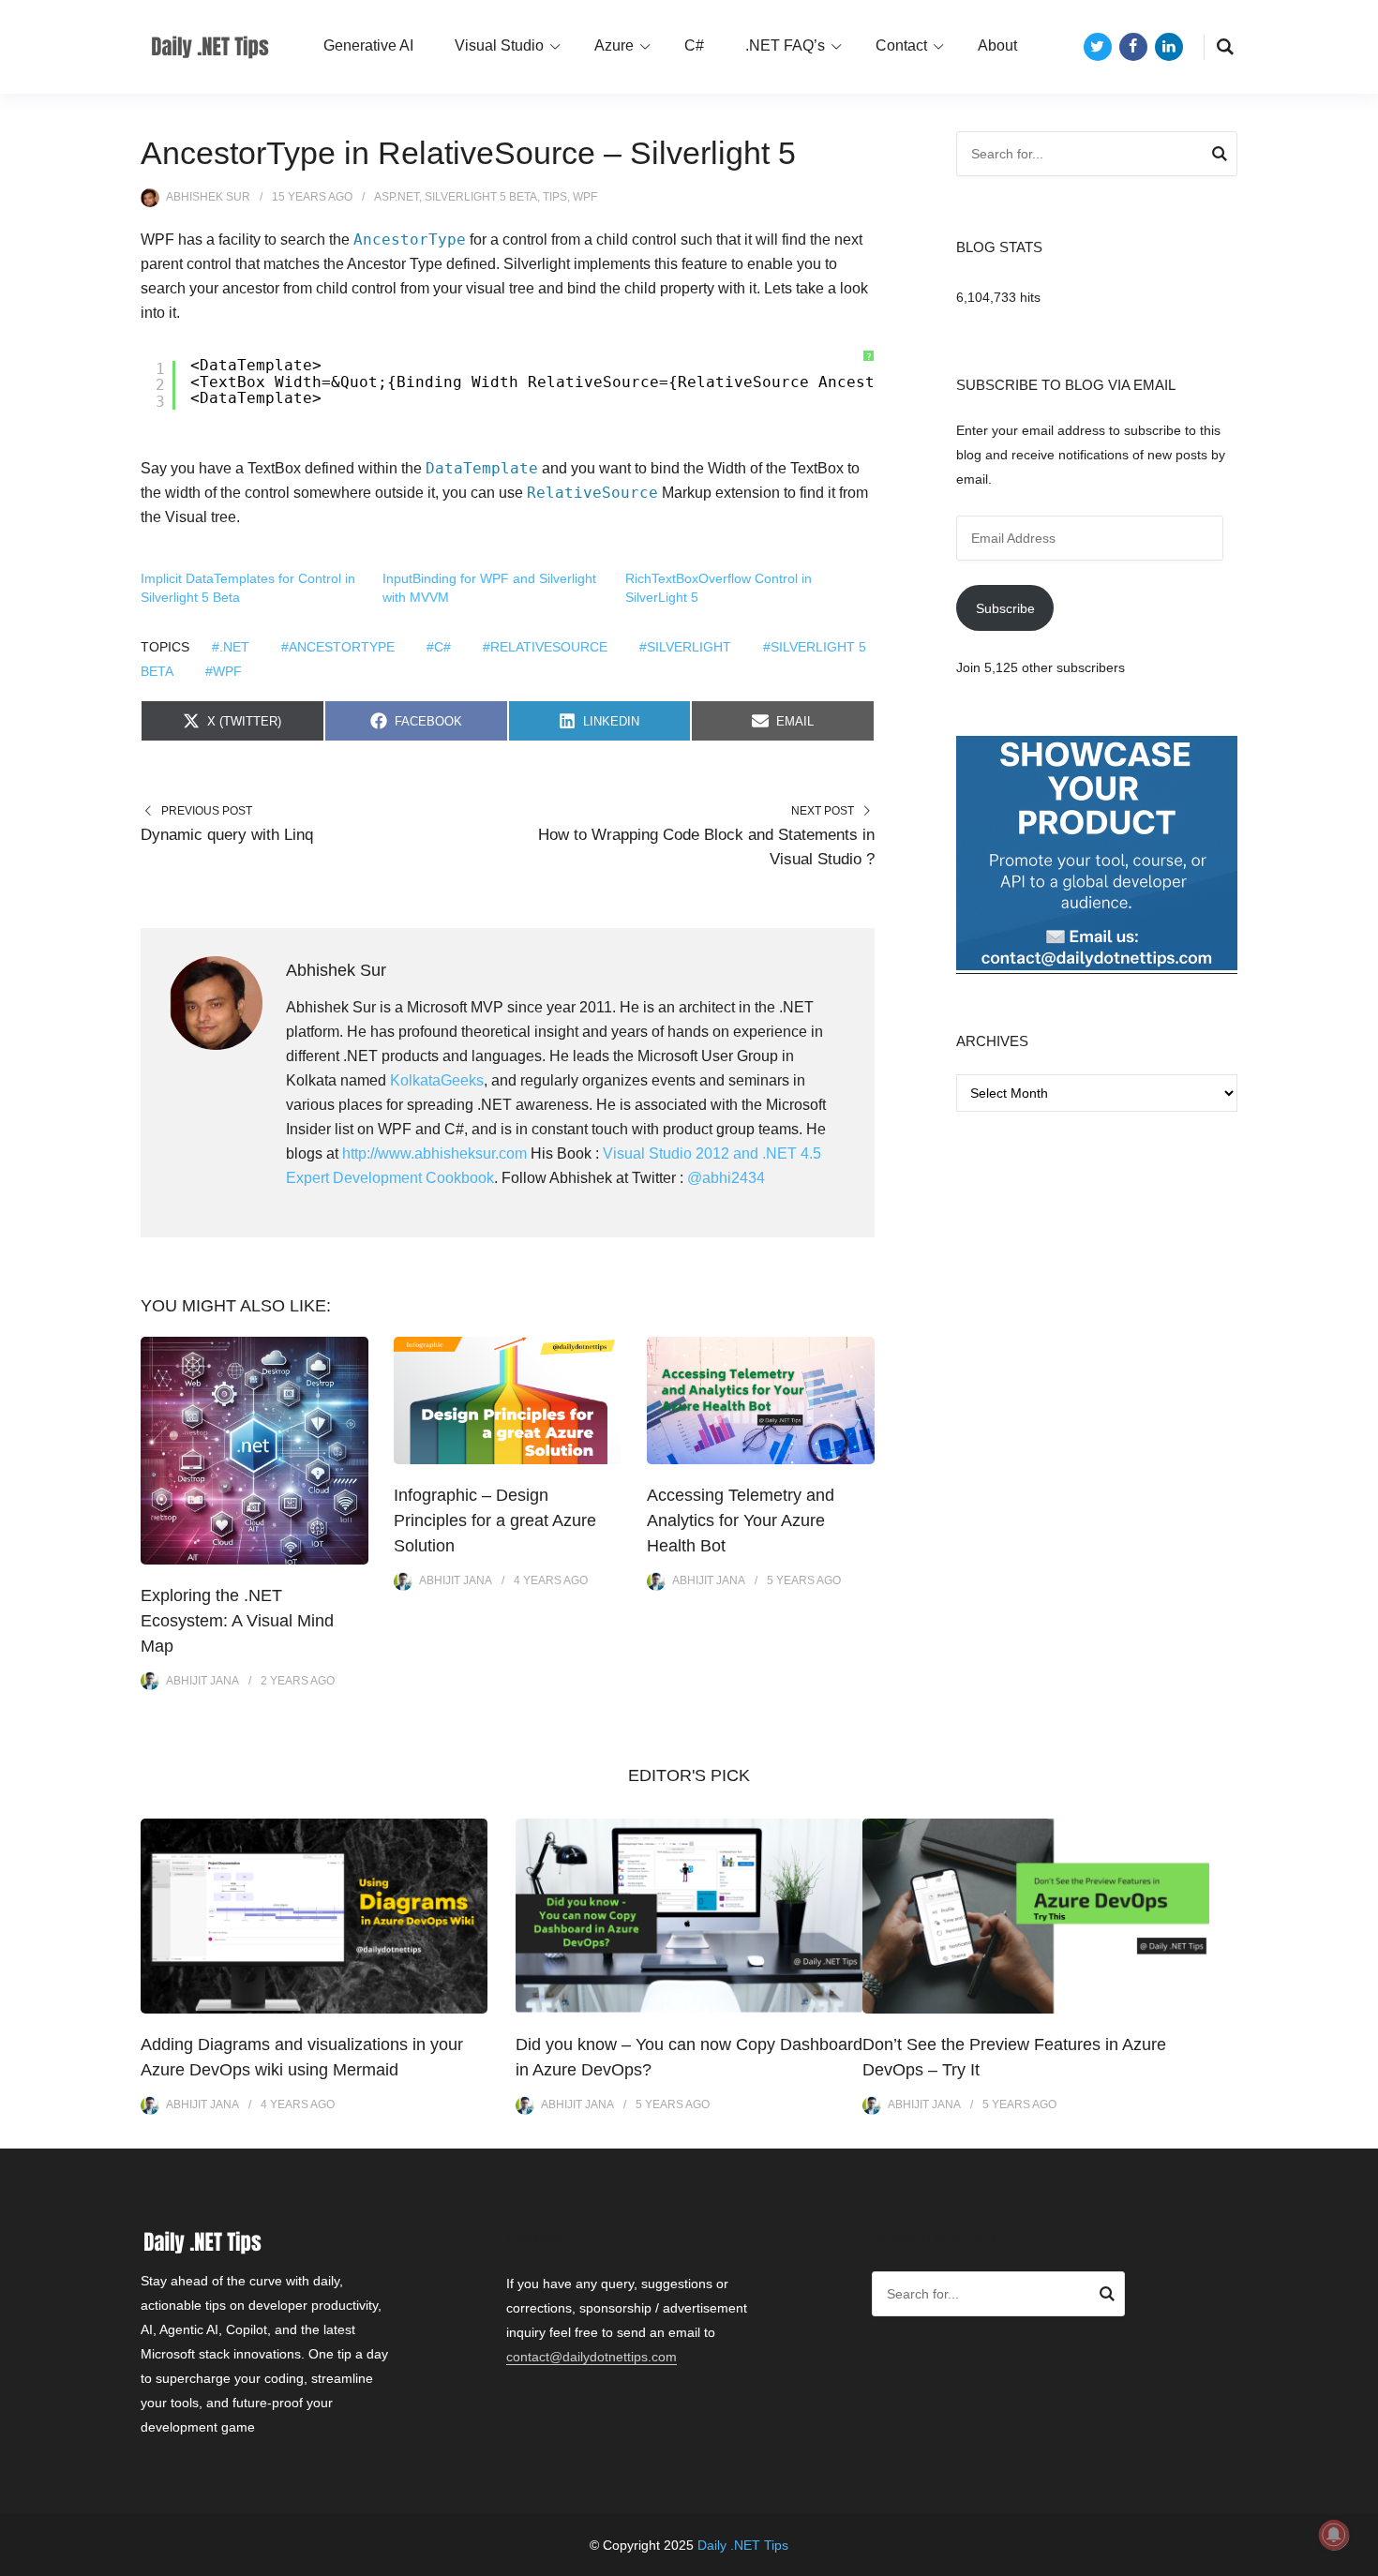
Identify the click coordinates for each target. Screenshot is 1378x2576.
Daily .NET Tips (743, 2545)
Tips (555, 197)
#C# (439, 647)
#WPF (224, 671)
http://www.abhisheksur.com (434, 1153)
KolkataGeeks (437, 1080)
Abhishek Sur (208, 197)
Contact (901, 45)
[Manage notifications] (1334, 2535)
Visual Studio (499, 45)
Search (1220, 157)
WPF (585, 197)
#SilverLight (685, 647)
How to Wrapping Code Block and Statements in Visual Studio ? (706, 847)
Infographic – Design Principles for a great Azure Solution (495, 1520)
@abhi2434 (726, 1178)
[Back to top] (1359, 2557)
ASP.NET (397, 197)
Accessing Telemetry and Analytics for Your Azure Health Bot (741, 1520)
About (997, 45)
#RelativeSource (545, 647)
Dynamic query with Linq (227, 835)
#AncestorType (338, 647)
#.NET (231, 647)
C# (694, 45)
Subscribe (1005, 608)
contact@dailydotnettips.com (592, 2357)
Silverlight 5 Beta (481, 197)
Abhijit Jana (202, 1681)
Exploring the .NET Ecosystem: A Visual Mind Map (237, 1621)
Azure (614, 45)
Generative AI (368, 45)
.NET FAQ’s (785, 45)
